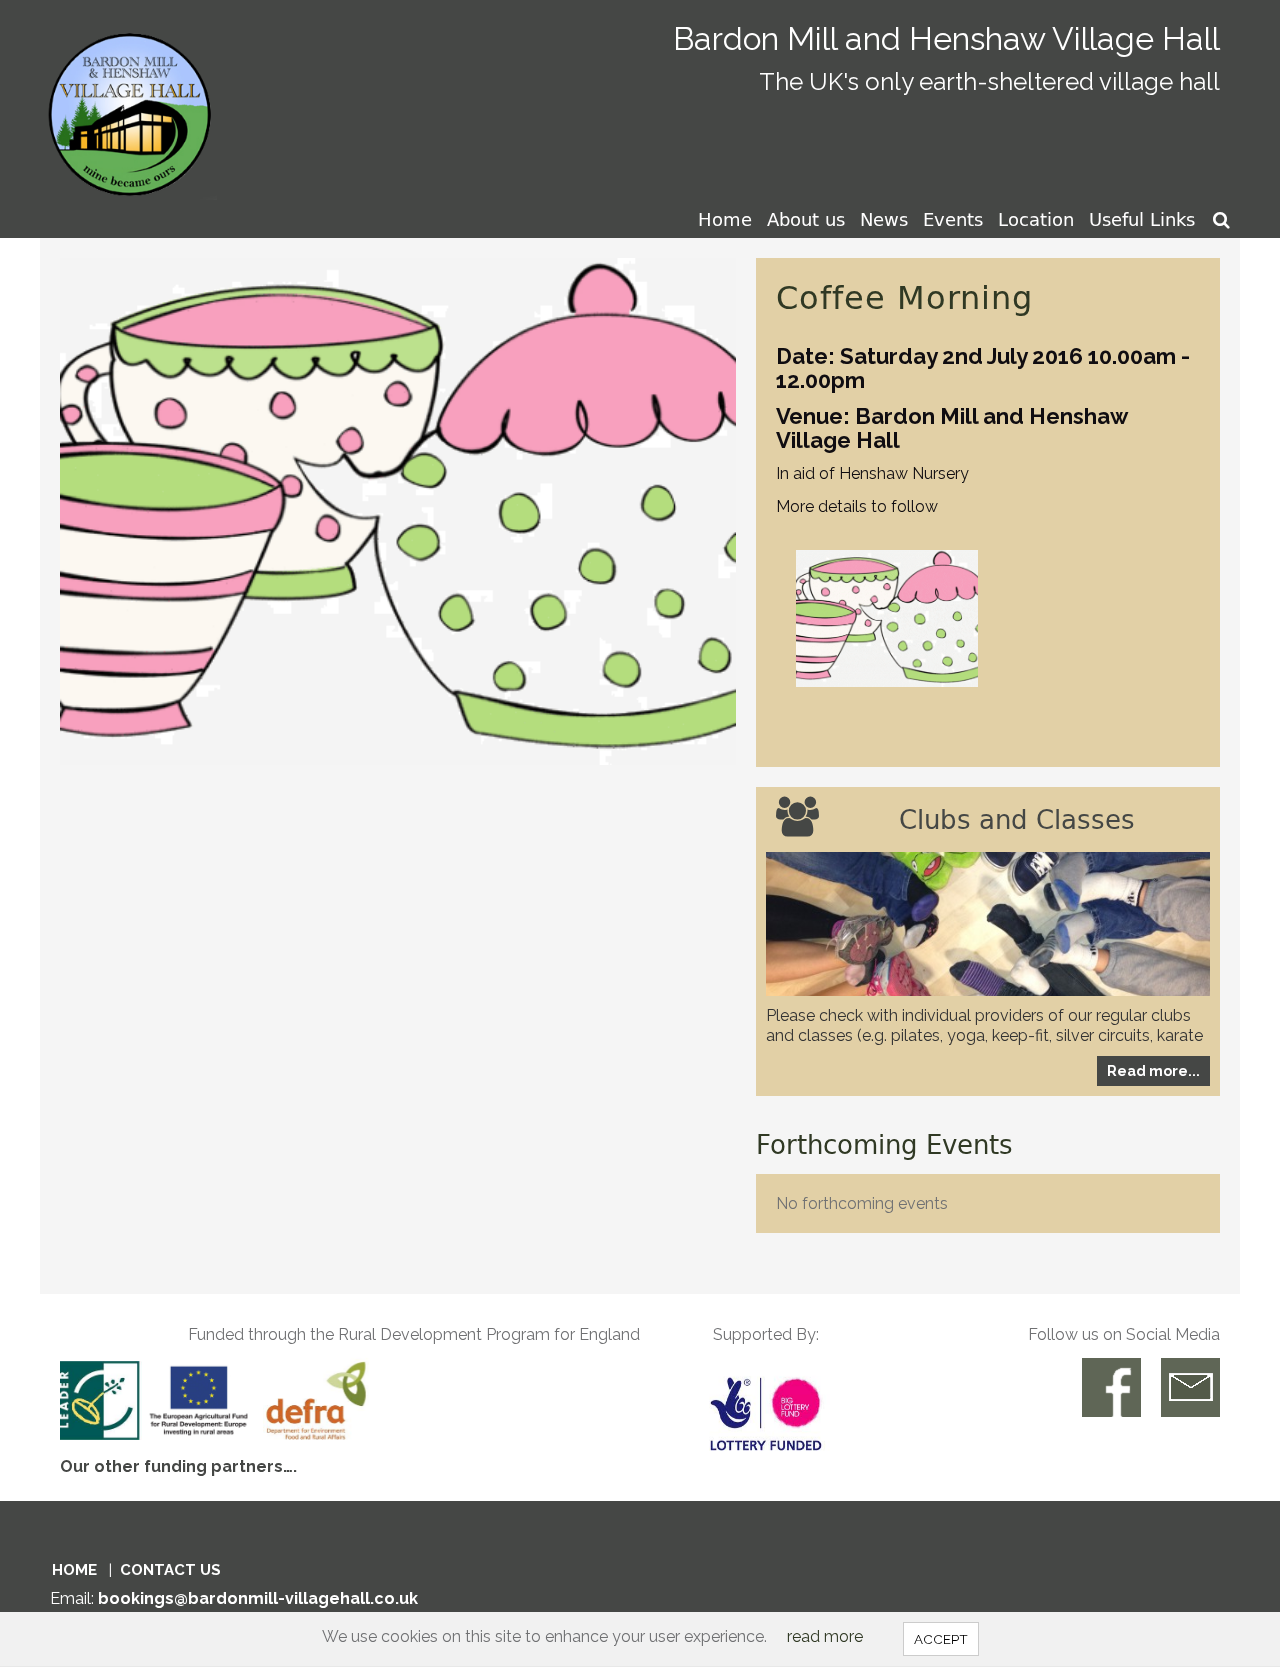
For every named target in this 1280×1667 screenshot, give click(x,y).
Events (953, 219)
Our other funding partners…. (178, 1466)
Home (725, 219)
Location (1036, 219)
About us (806, 219)
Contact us (170, 1570)
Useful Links (1142, 219)
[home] (133, 98)
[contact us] (1190, 1387)
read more (825, 1636)
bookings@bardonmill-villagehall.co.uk (258, 1598)
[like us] (1111, 1387)
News (884, 219)
